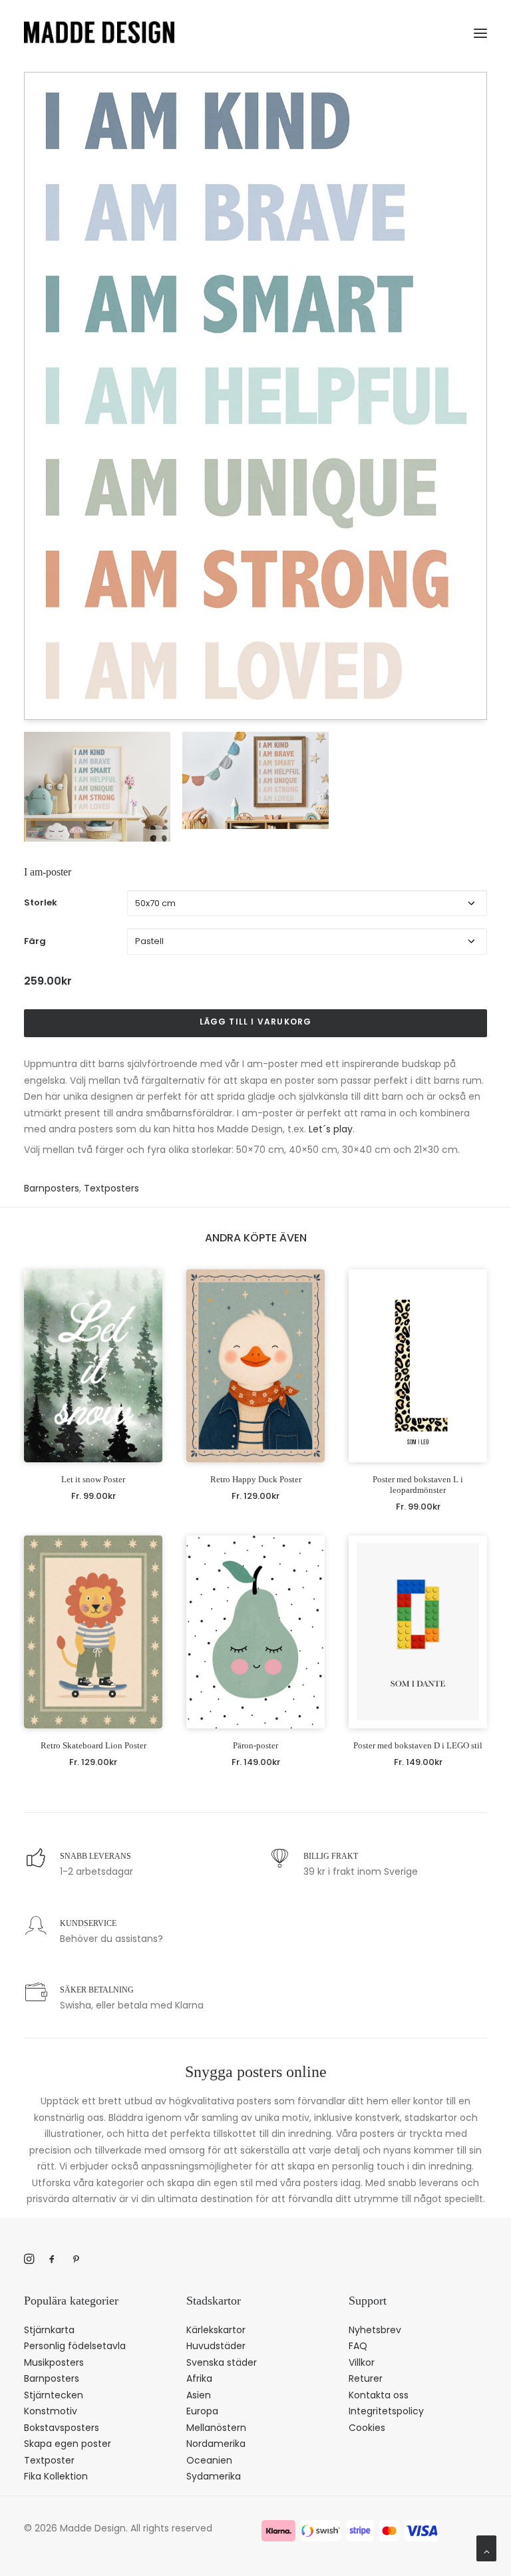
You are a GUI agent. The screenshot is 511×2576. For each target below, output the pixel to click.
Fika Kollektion (56, 2476)
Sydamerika (214, 2476)
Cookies (367, 2428)
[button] (480, 31)
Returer (366, 2378)
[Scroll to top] (486, 2547)
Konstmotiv (51, 2411)
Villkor (362, 2362)
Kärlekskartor (216, 2330)
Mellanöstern (216, 2428)
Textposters (111, 1188)
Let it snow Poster (93, 1479)
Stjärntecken (54, 2395)
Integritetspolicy (386, 2411)
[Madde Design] (99, 32)
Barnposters (52, 1188)
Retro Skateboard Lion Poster (93, 1745)
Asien (199, 2395)
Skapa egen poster (68, 2444)
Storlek (41, 902)
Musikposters (54, 2362)
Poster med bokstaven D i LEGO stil (418, 1745)
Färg (35, 941)
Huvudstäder (216, 2346)
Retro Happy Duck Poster (256, 1479)
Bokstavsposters (62, 2428)
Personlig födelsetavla (75, 2346)
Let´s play (331, 1129)
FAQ (358, 2346)
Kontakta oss (379, 2395)
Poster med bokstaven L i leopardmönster (418, 1485)
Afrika (199, 2378)
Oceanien (209, 2460)
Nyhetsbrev (375, 2330)
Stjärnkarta (49, 2330)
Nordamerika (216, 2444)
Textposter (49, 2460)
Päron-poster (255, 1745)
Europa (202, 2411)
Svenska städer (222, 2362)
